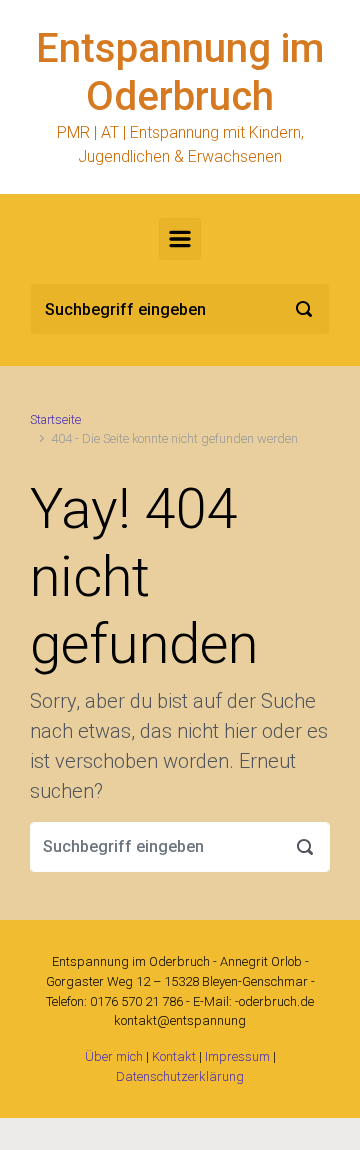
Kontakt (174, 1056)
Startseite (55, 419)
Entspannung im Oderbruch (180, 72)
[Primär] (180, 239)
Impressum (237, 1056)
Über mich (114, 1056)
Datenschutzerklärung (180, 1076)
